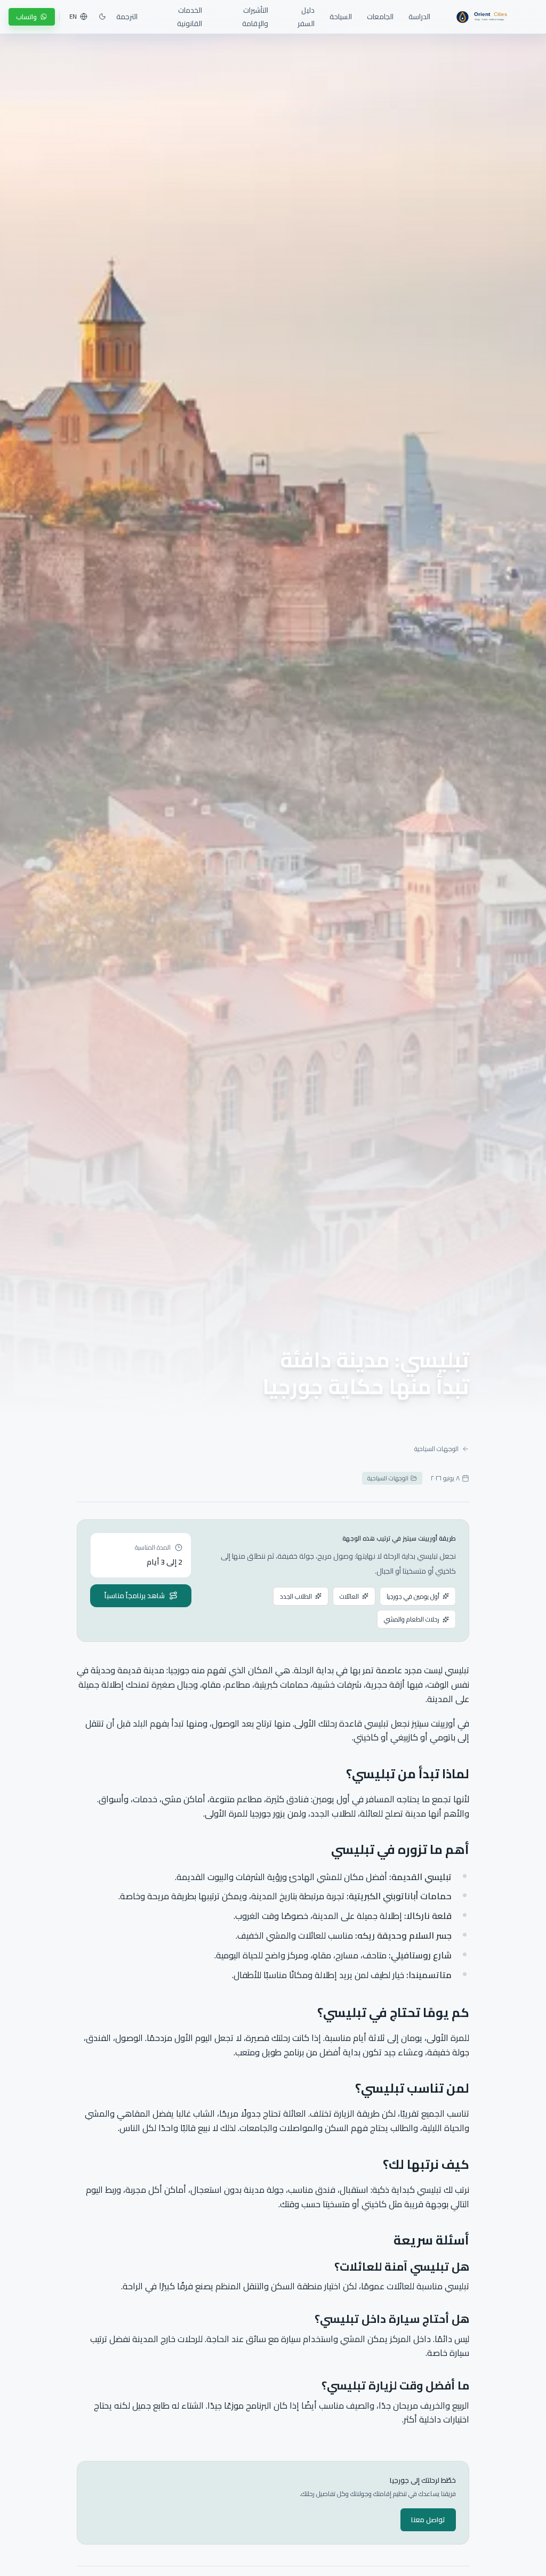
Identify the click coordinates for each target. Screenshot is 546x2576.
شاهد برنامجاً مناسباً (135, 1595)
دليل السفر (306, 17)
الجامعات (380, 17)
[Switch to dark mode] (102, 17)
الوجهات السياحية (436, 1449)
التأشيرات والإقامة (255, 17)
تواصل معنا (428, 2520)
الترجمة (127, 17)
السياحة (341, 17)
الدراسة (419, 17)
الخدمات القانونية (190, 17)
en (73, 17)
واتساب (26, 17)
